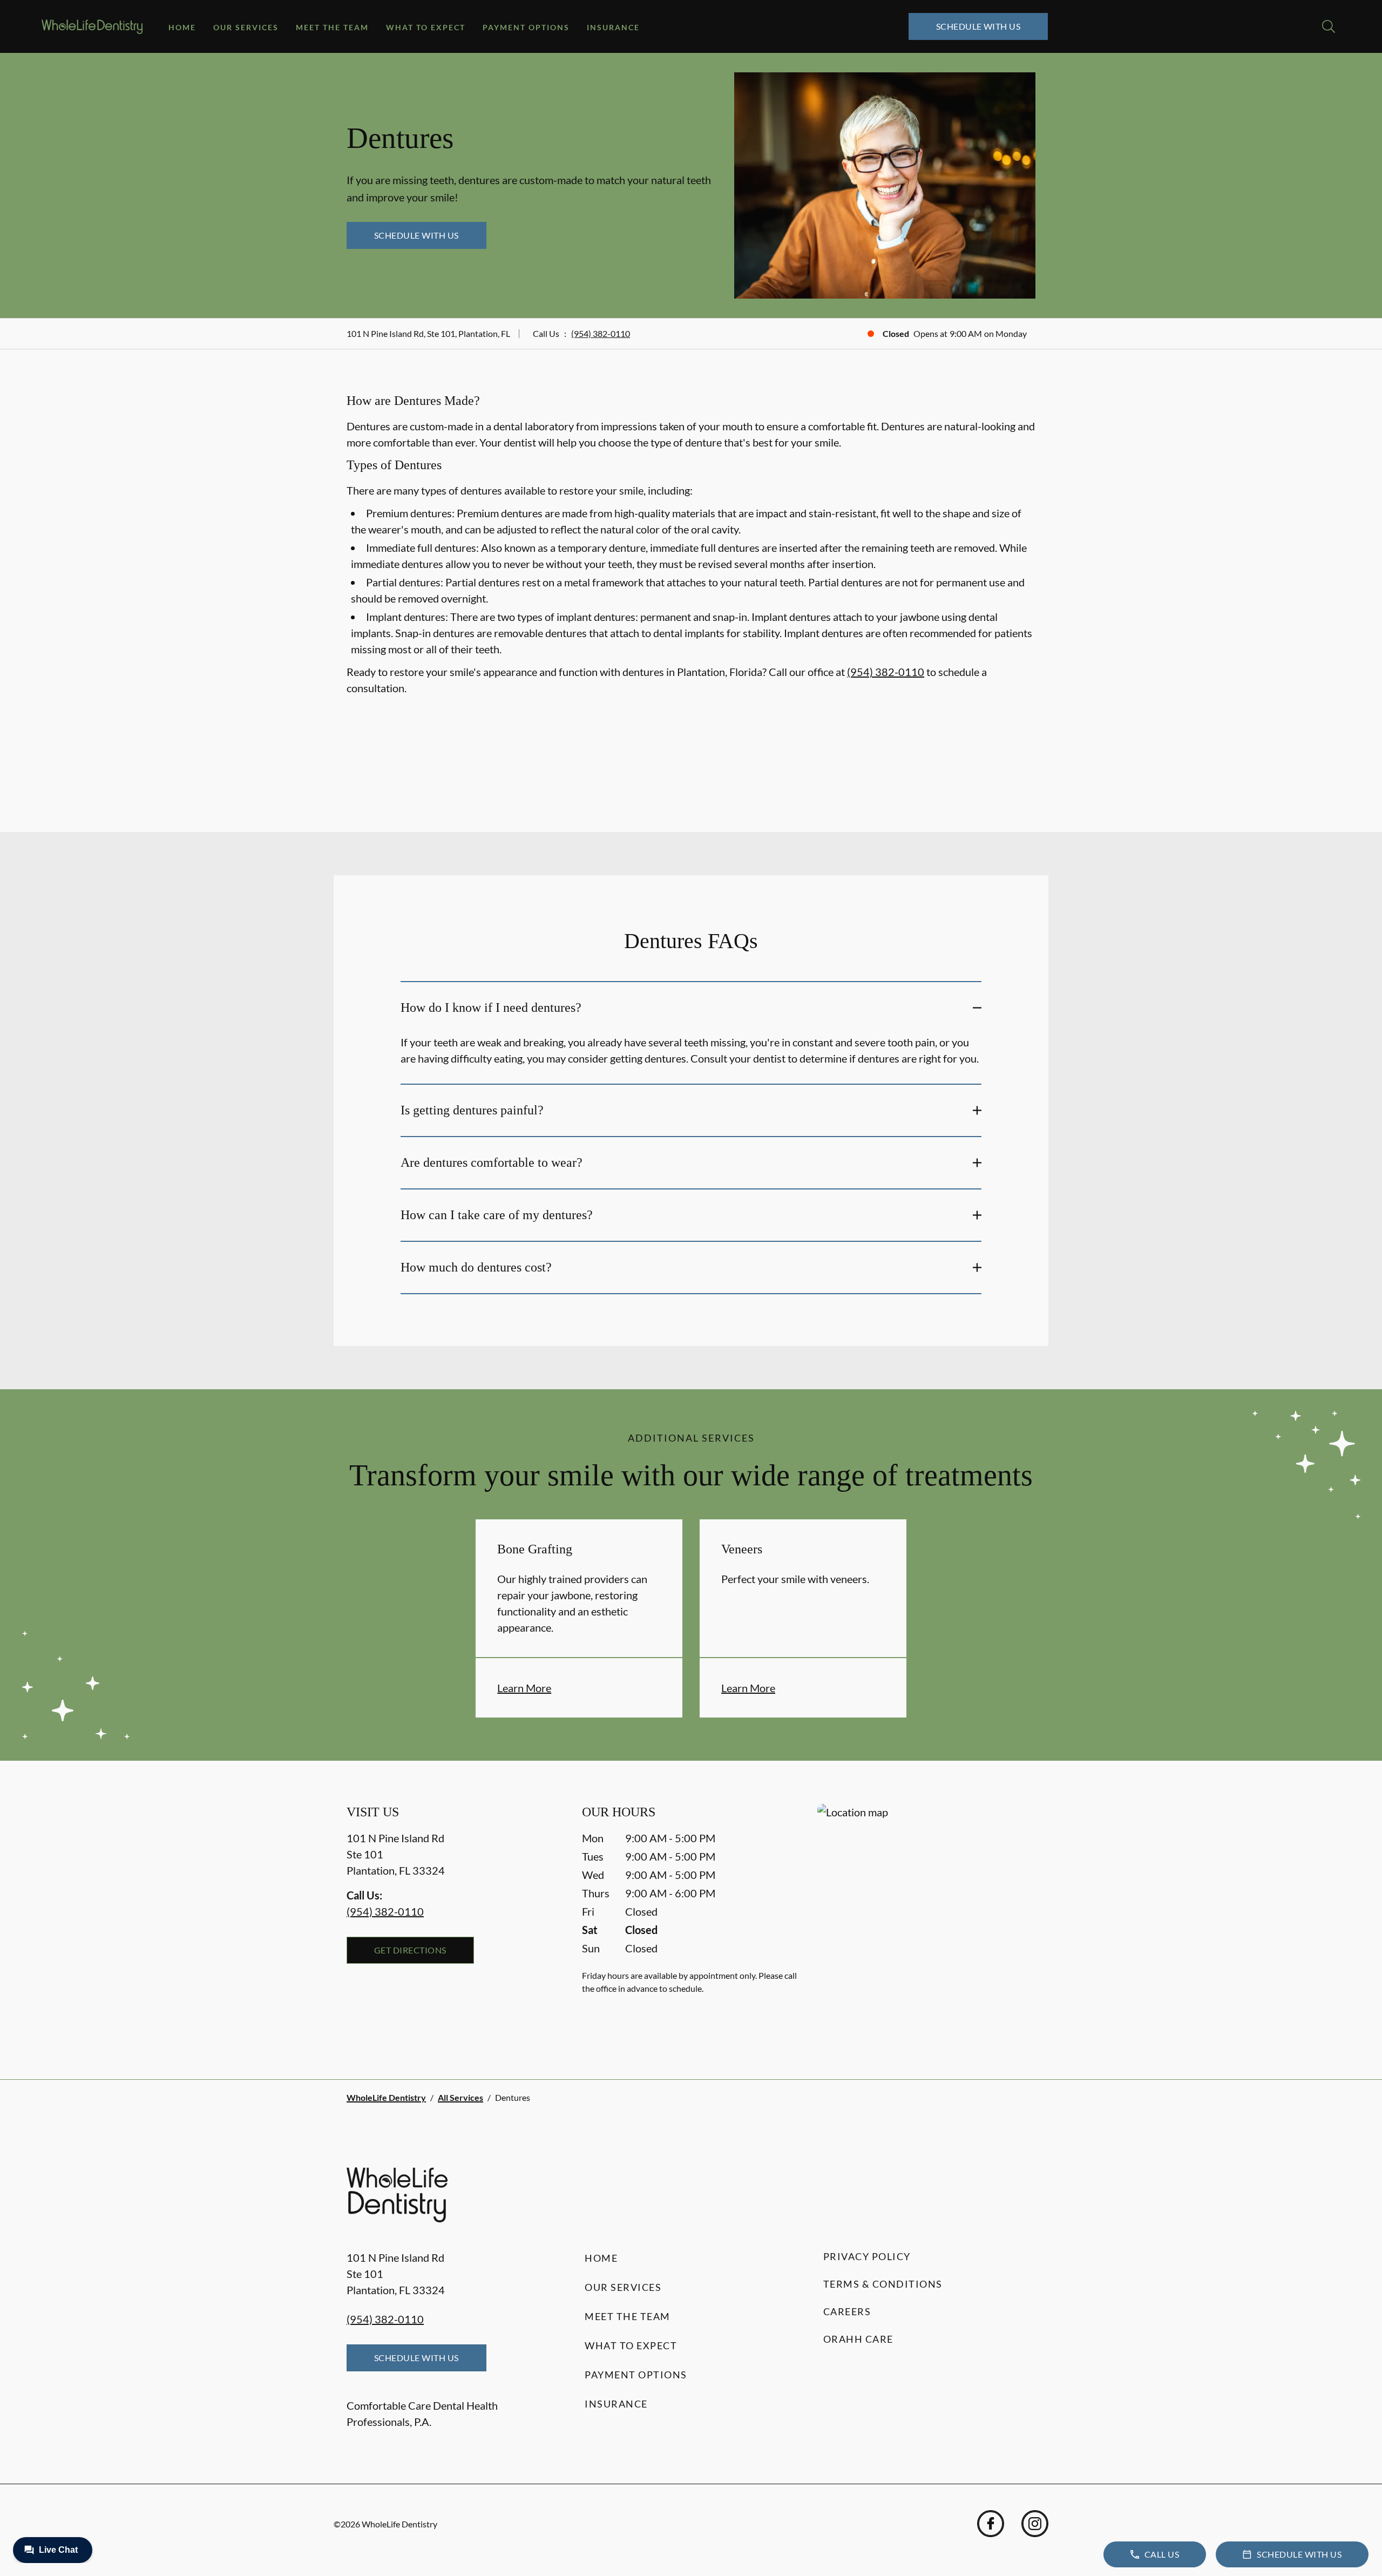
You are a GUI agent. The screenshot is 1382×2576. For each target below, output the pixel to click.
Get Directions (410, 1950)
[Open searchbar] (1329, 26)
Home (182, 27)
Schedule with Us (978, 26)
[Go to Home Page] (92, 27)
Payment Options (526, 27)
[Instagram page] (1035, 2524)
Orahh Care (858, 2339)
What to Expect (426, 27)
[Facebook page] (991, 2524)
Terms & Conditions (883, 2284)
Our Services (246, 27)
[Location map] (926, 1920)
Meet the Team (332, 27)
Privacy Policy (867, 2256)
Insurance (613, 27)
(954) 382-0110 (601, 333)
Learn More (524, 1688)
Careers (847, 2311)
